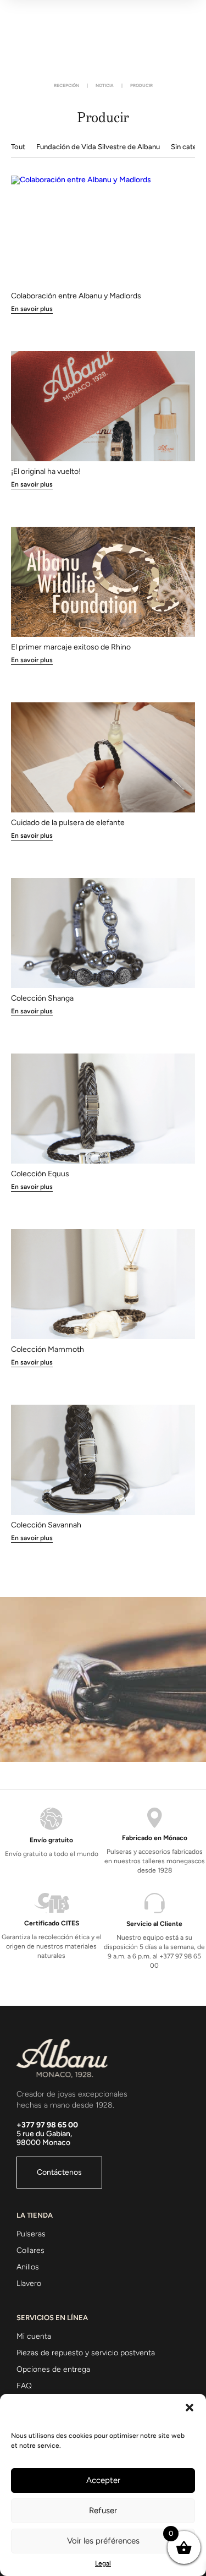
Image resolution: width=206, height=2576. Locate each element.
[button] (190, 2408)
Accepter (103, 2480)
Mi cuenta (34, 2336)
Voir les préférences (103, 2541)
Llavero (29, 2283)
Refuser (103, 2510)
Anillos (28, 2267)
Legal (103, 2563)
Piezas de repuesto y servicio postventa (86, 2353)
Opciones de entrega (53, 2369)
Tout (18, 147)
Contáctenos (59, 2172)
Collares (30, 2250)
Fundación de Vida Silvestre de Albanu (98, 147)
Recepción (66, 85)
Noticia (105, 85)
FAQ (24, 2386)
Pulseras (31, 2234)
